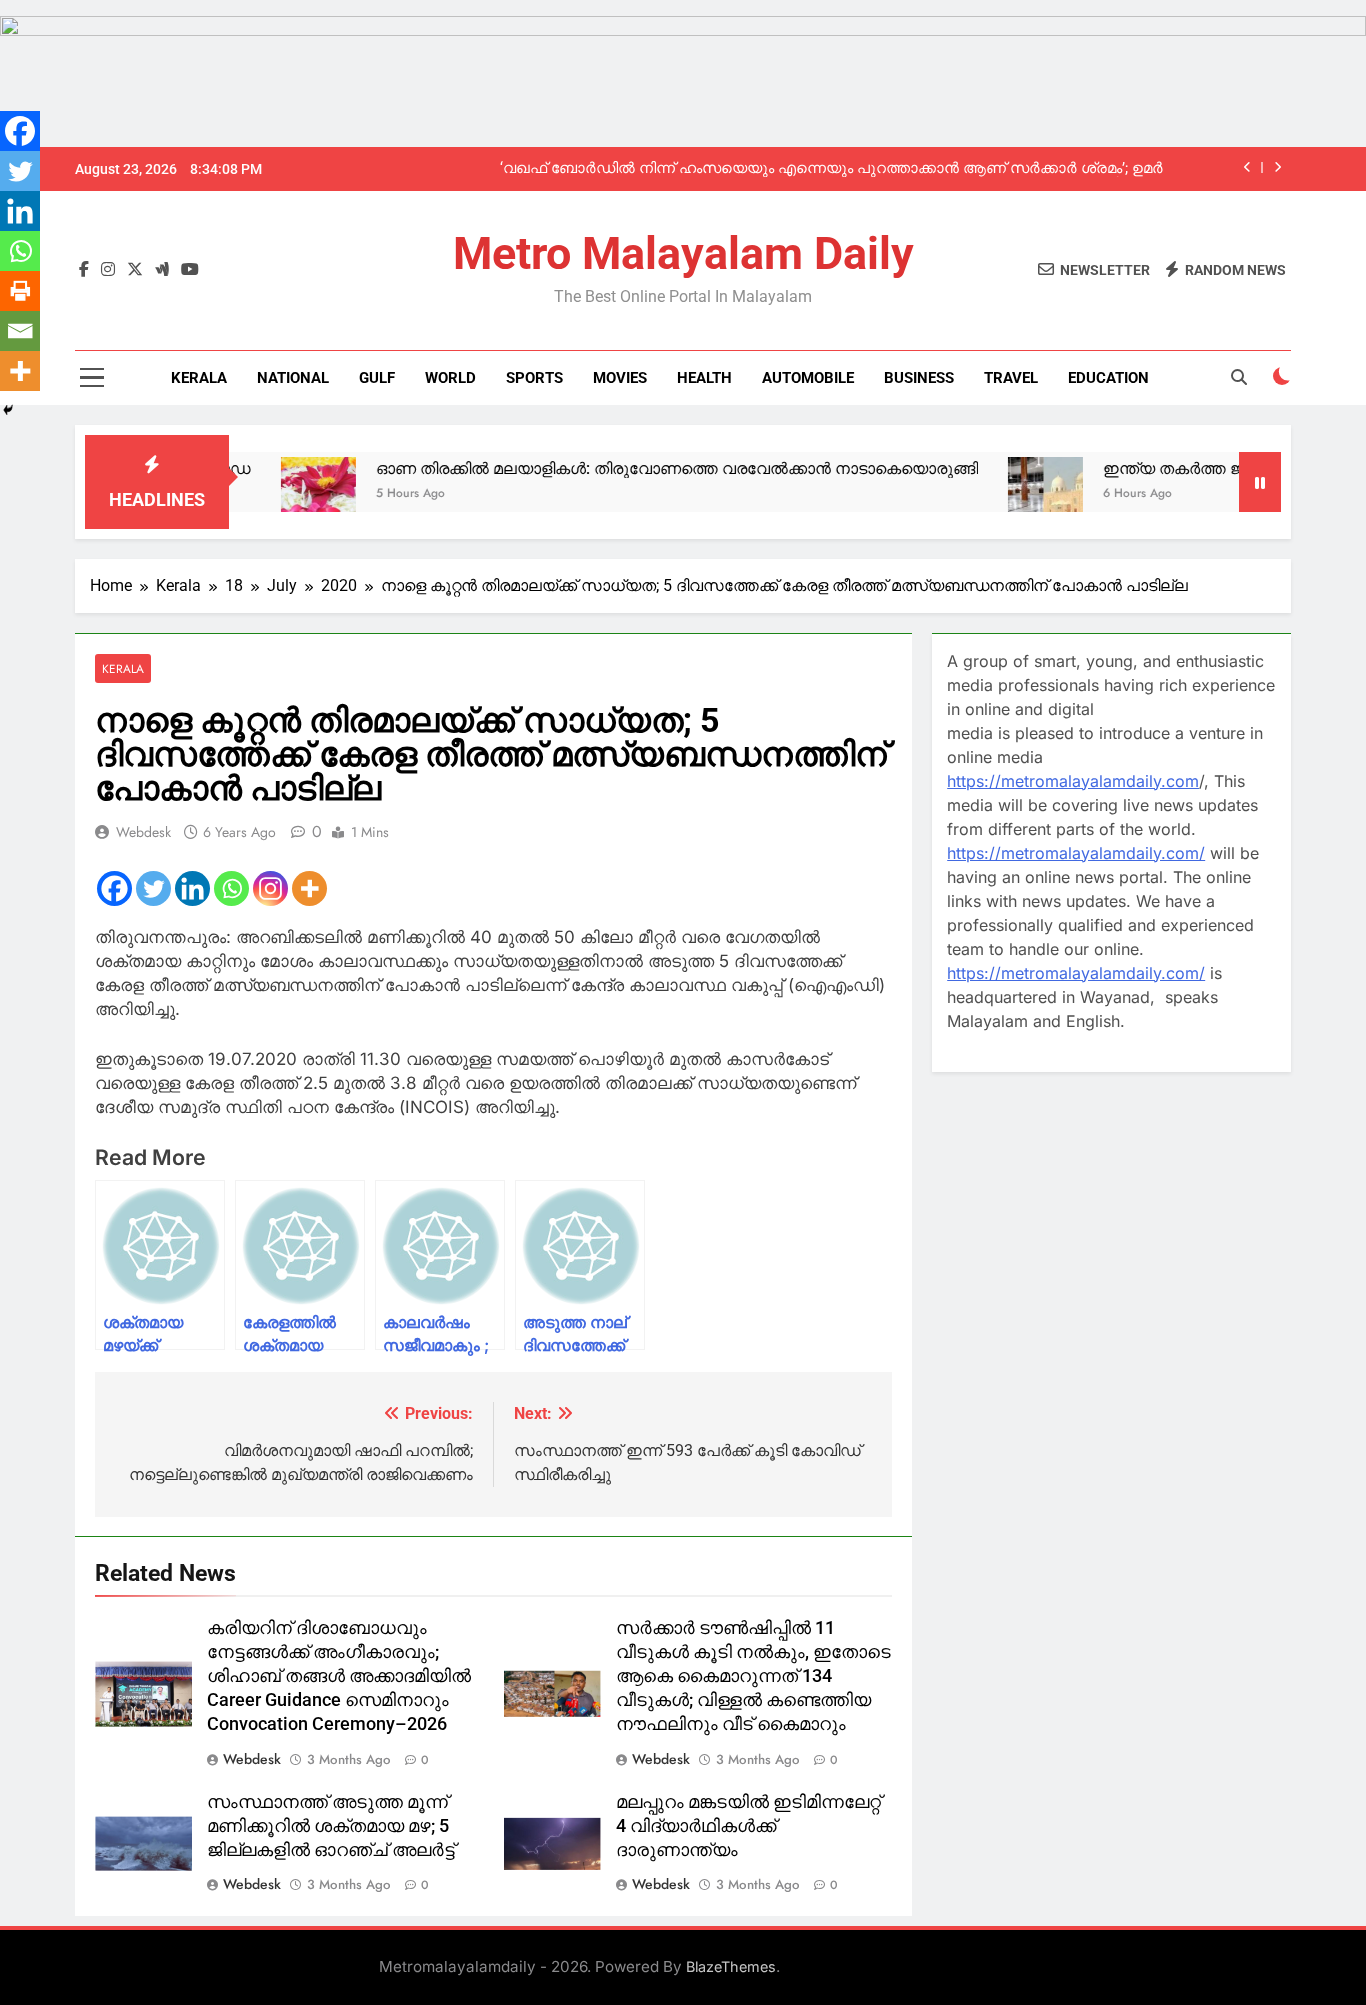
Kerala (199, 378)
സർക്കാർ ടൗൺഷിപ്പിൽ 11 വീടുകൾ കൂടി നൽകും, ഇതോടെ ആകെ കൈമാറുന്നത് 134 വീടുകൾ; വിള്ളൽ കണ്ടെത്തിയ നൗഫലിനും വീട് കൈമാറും (753, 1676)
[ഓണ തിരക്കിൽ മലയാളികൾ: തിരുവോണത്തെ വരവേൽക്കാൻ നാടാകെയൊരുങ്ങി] (255, 494)
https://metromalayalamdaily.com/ (1076, 853)
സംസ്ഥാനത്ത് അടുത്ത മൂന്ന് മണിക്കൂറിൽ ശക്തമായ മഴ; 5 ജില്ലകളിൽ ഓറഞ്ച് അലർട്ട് (331, 1826)
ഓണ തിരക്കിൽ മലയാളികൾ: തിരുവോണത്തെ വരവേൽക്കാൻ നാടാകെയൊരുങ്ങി (614, 468)
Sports (534, 378)
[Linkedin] (192, 888)
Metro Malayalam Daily (683, 253)
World (450, 378)
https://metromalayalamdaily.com (1073, 781)
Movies (620, 378)
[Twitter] (153, 888)
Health (704, 378)
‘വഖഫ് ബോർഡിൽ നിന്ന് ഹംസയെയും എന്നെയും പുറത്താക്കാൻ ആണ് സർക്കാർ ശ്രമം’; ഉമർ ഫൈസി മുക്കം (831, 169)
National (293, 378)
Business (919, 378)
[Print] (20, 291)
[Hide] (8, 410)
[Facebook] (114, 888)
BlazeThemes (731, 1966)
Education (1108, 378)
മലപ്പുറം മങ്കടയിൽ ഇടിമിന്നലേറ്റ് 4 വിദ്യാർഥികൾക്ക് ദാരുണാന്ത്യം (748, 1826)
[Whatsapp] (231, 888)
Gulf (377, 378)
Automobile (808, 378)
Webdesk (143, 832)
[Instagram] (270, 888)
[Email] (20, 331)
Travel (1011, 378)
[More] (309, 888)
